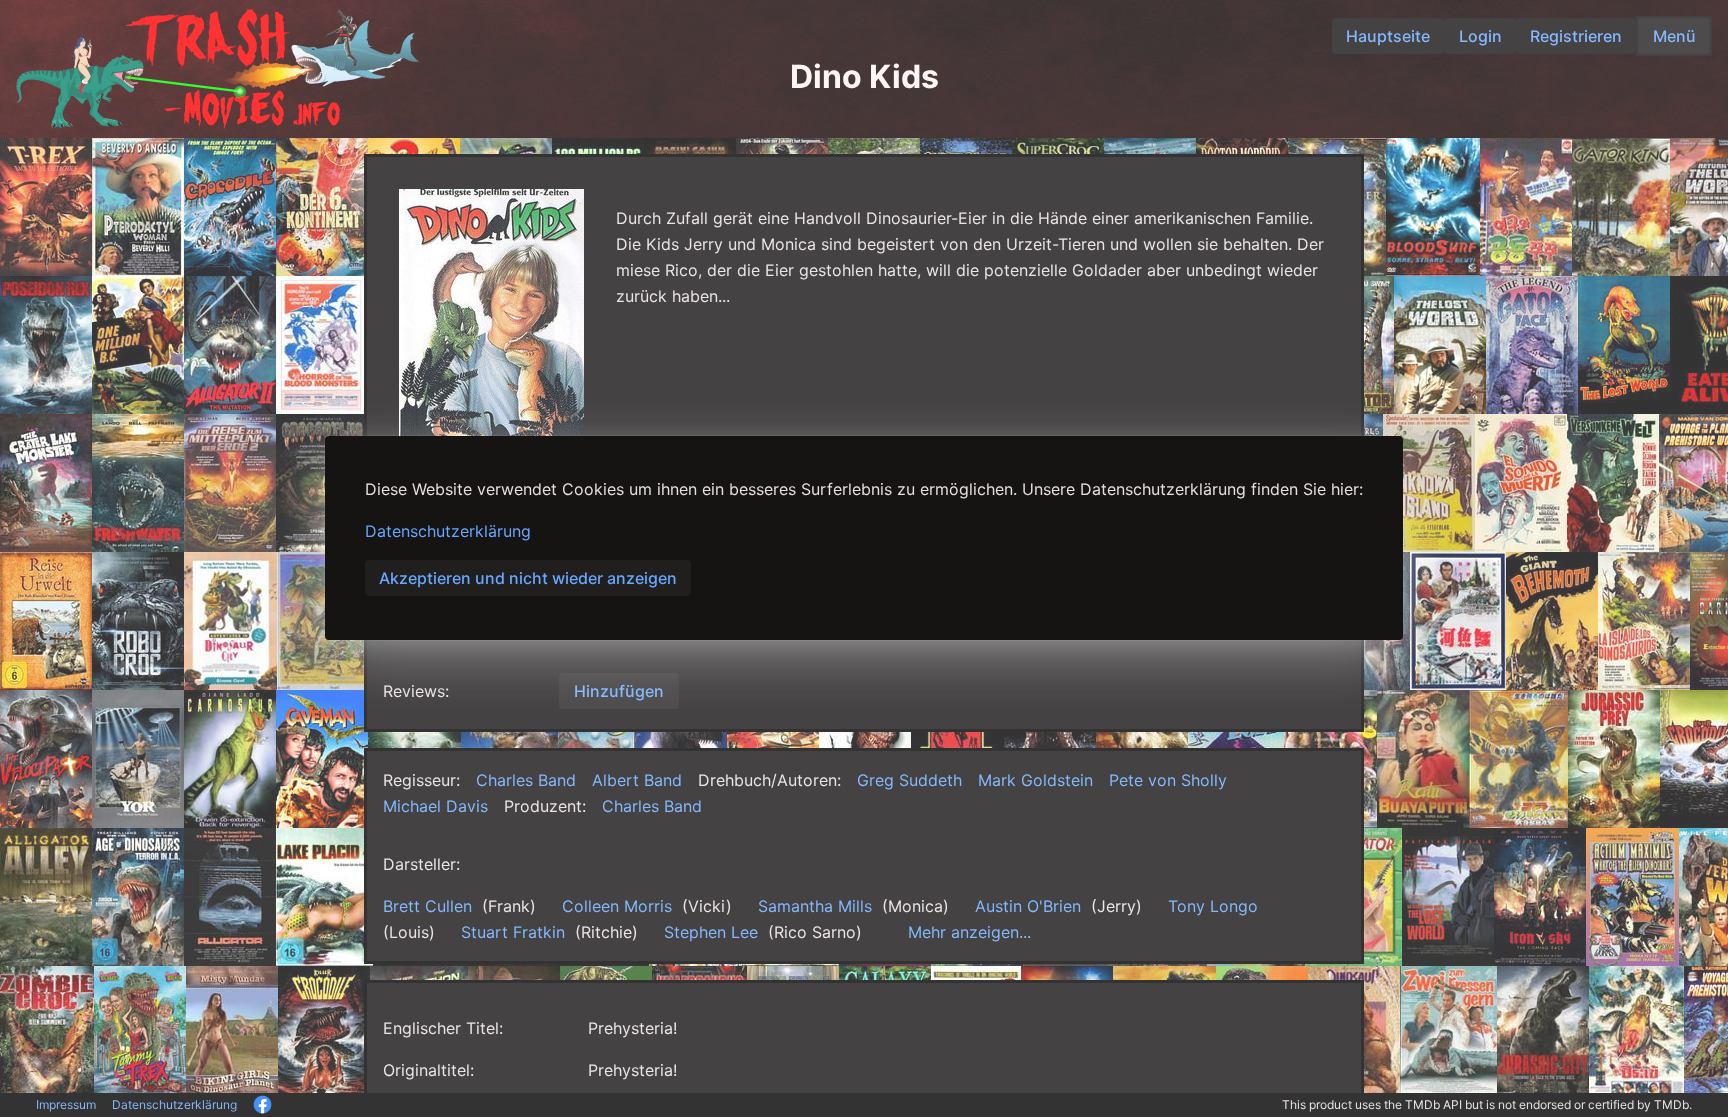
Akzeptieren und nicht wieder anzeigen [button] (528, 578)
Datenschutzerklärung (448, 531)
